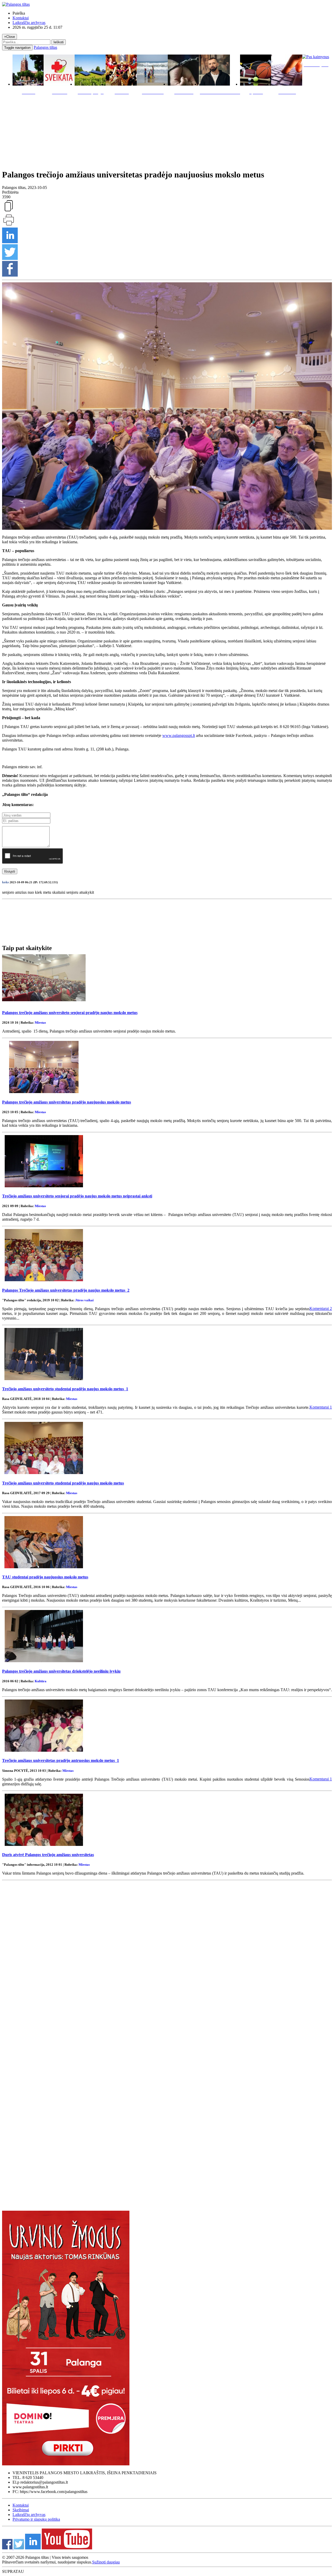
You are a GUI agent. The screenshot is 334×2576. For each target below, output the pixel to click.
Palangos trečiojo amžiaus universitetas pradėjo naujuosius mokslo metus (67, 1102)
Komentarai (321, 1308)
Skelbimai (21, 2510)
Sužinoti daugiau (106, 2562)
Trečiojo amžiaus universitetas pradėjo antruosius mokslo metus (61, 1760)
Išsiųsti (10, 871)
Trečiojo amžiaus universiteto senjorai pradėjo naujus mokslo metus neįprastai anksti (77, 1196)
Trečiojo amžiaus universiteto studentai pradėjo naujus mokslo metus (65, 1389)
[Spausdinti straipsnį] (9, 225)
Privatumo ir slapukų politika (36, 2519)
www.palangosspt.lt (179, 735)
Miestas (40, 1022)
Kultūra (41, 1681)
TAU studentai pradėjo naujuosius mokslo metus (45, 1577)
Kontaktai (21, 18)
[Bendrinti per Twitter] (10, 258)
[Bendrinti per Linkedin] (10, 242)
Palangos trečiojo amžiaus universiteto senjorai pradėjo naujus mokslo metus (70, 1013)
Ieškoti (59, 42)
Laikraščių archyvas (29, 23)
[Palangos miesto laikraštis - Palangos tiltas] (16, 4)
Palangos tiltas (45, 47)
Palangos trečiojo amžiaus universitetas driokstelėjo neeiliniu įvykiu (61, 1671)
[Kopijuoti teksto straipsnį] (9, 211)
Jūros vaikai (84, 1300)
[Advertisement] (167, 131)
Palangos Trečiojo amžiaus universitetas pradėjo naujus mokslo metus (66, 1290)
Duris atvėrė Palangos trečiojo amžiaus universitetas (48, 1855)
